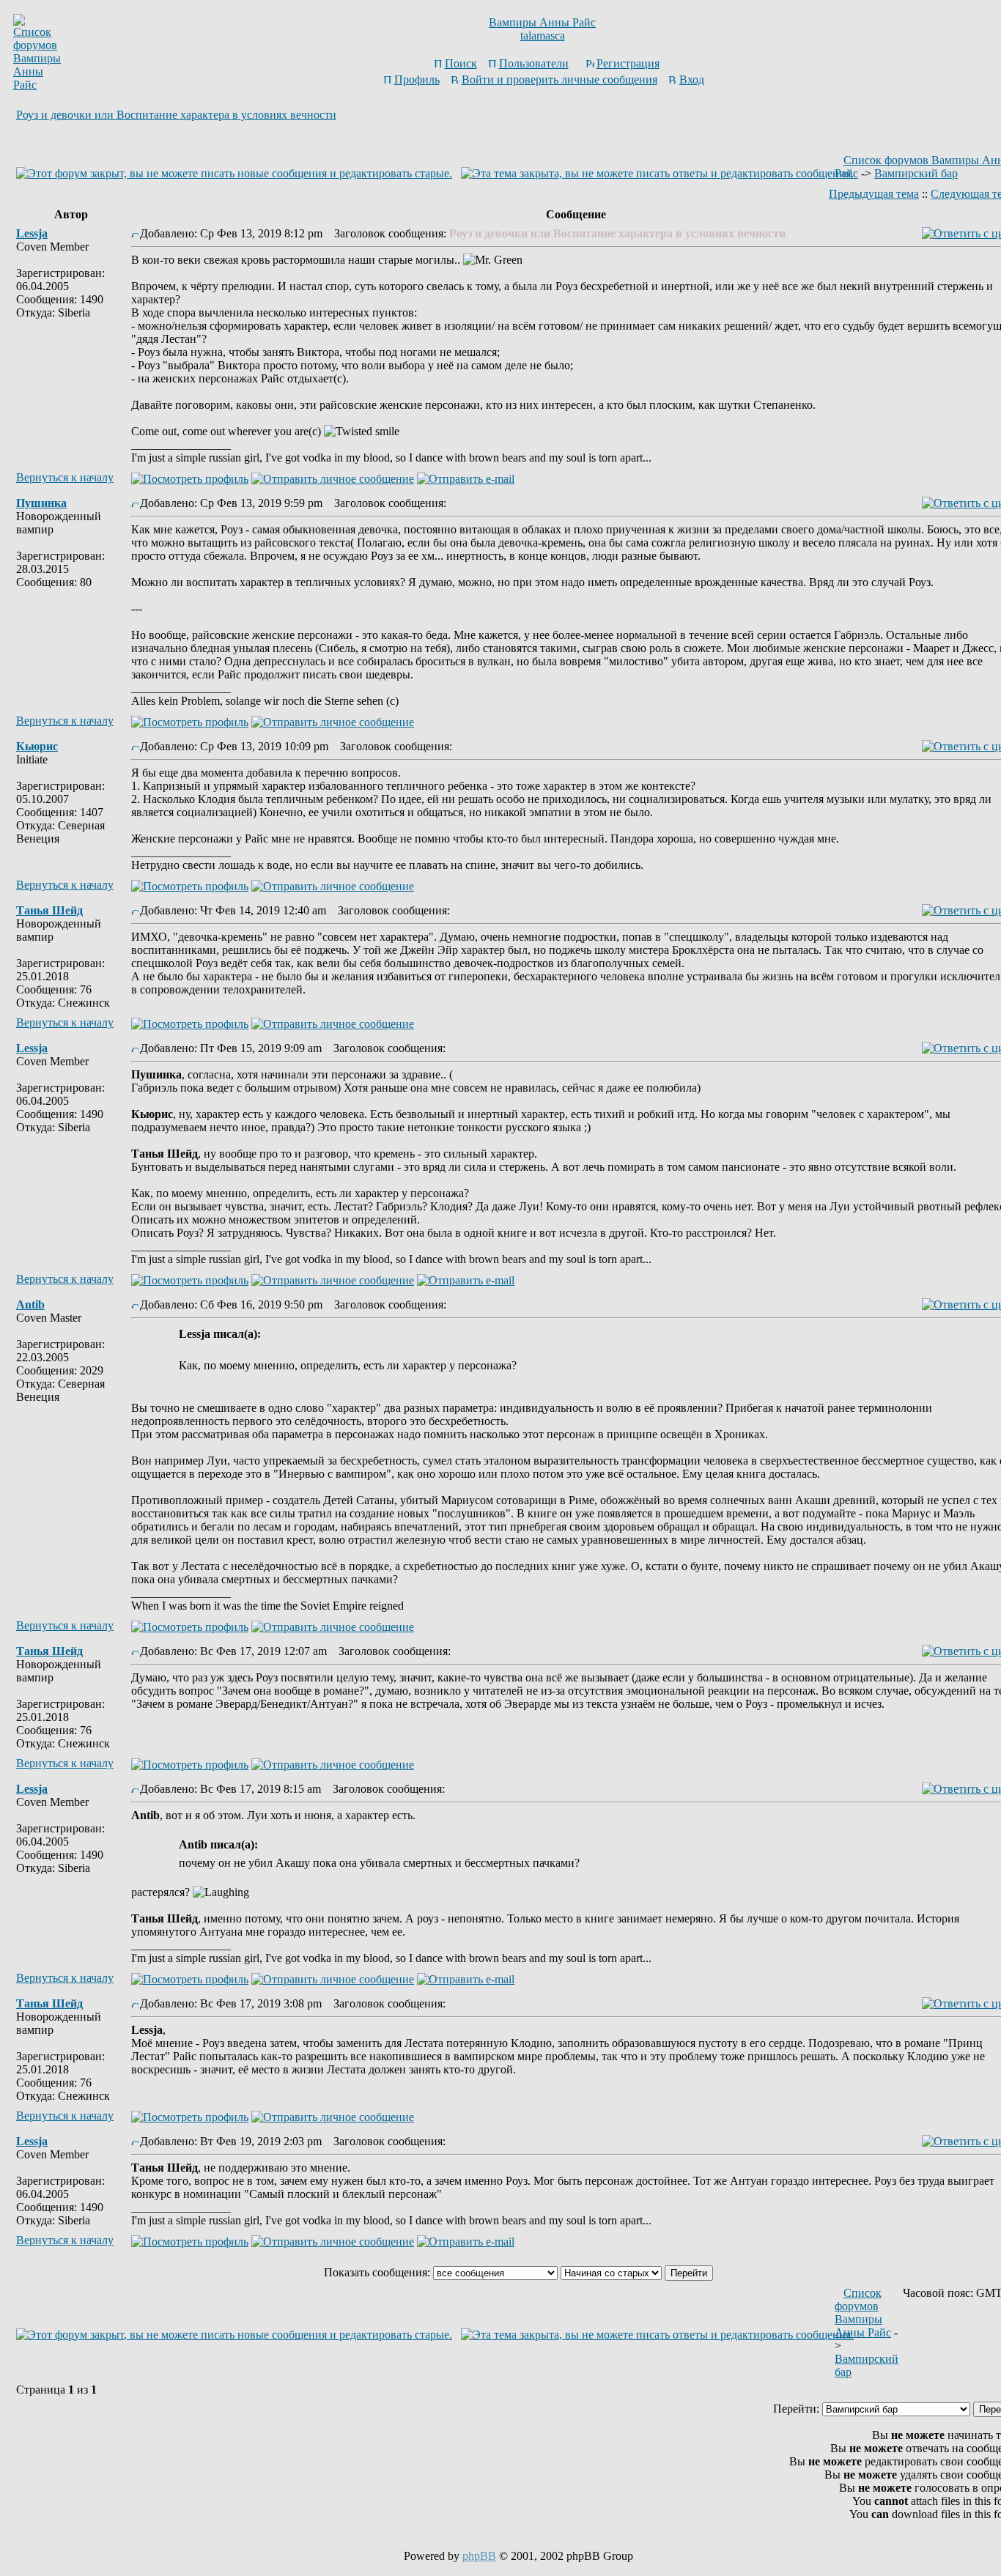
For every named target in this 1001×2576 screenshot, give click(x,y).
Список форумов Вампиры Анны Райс (863, 2313)
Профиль (417, 79)
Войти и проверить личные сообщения (559, 79)
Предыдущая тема (874, 194)
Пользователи (534, 63)
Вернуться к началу (65, 477)
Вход (692, 79)
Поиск (461, 63)
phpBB (479, 2556)
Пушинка (41, 503)
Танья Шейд (49, 910)
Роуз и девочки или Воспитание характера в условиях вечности (176, 115)
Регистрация (628, 63)
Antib (30, 1304)
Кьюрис (37, 746)
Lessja (32, 233)
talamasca (543, 36)
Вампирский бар (916, 173)
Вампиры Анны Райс (542, 22)
